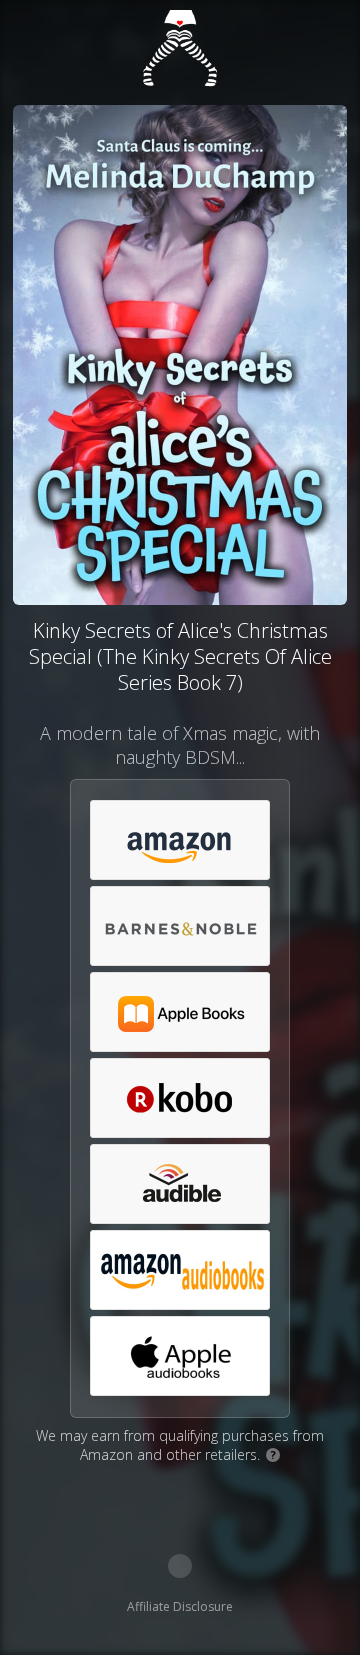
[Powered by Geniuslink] (180, 1566)
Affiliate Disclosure (180, 1606)
